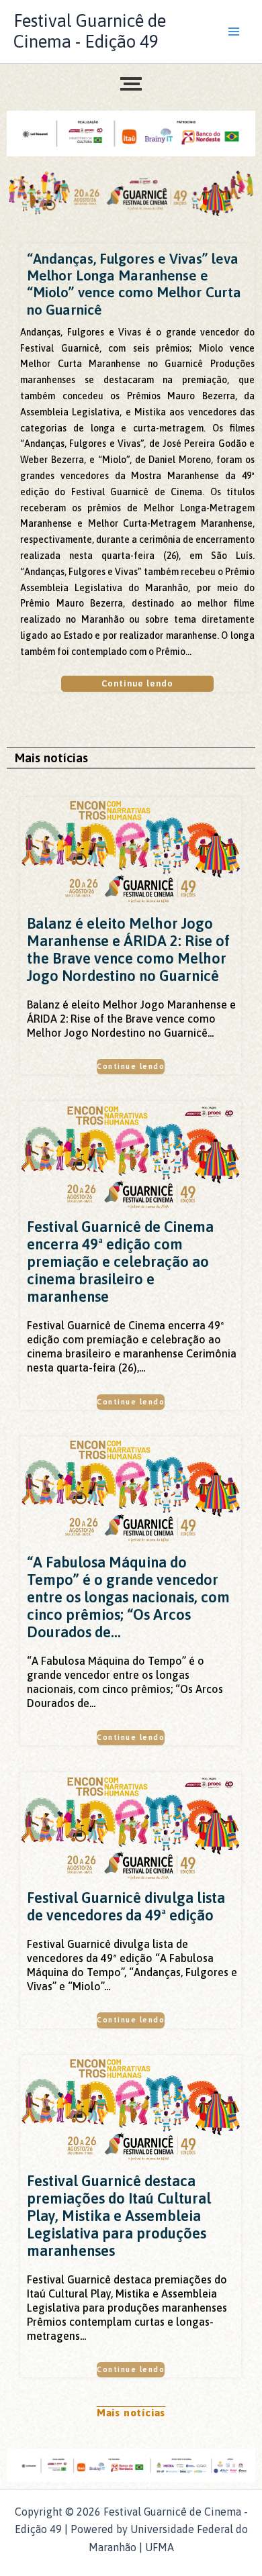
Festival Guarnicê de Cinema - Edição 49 (90, 31)
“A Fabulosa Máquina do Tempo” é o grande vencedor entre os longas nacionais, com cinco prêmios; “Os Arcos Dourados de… (128, 1597)
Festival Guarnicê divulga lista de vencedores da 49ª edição (126, 1906)
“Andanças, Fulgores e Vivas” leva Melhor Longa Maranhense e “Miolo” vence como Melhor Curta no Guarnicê (134, 284)
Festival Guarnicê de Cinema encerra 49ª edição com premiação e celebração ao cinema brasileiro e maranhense (120, 1261)
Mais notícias (131, 2413)
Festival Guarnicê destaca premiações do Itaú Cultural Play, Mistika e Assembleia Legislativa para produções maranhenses (119, 2216)
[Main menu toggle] (234, 32)
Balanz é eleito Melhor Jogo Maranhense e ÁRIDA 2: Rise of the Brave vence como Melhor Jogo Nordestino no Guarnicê (128, 949)
